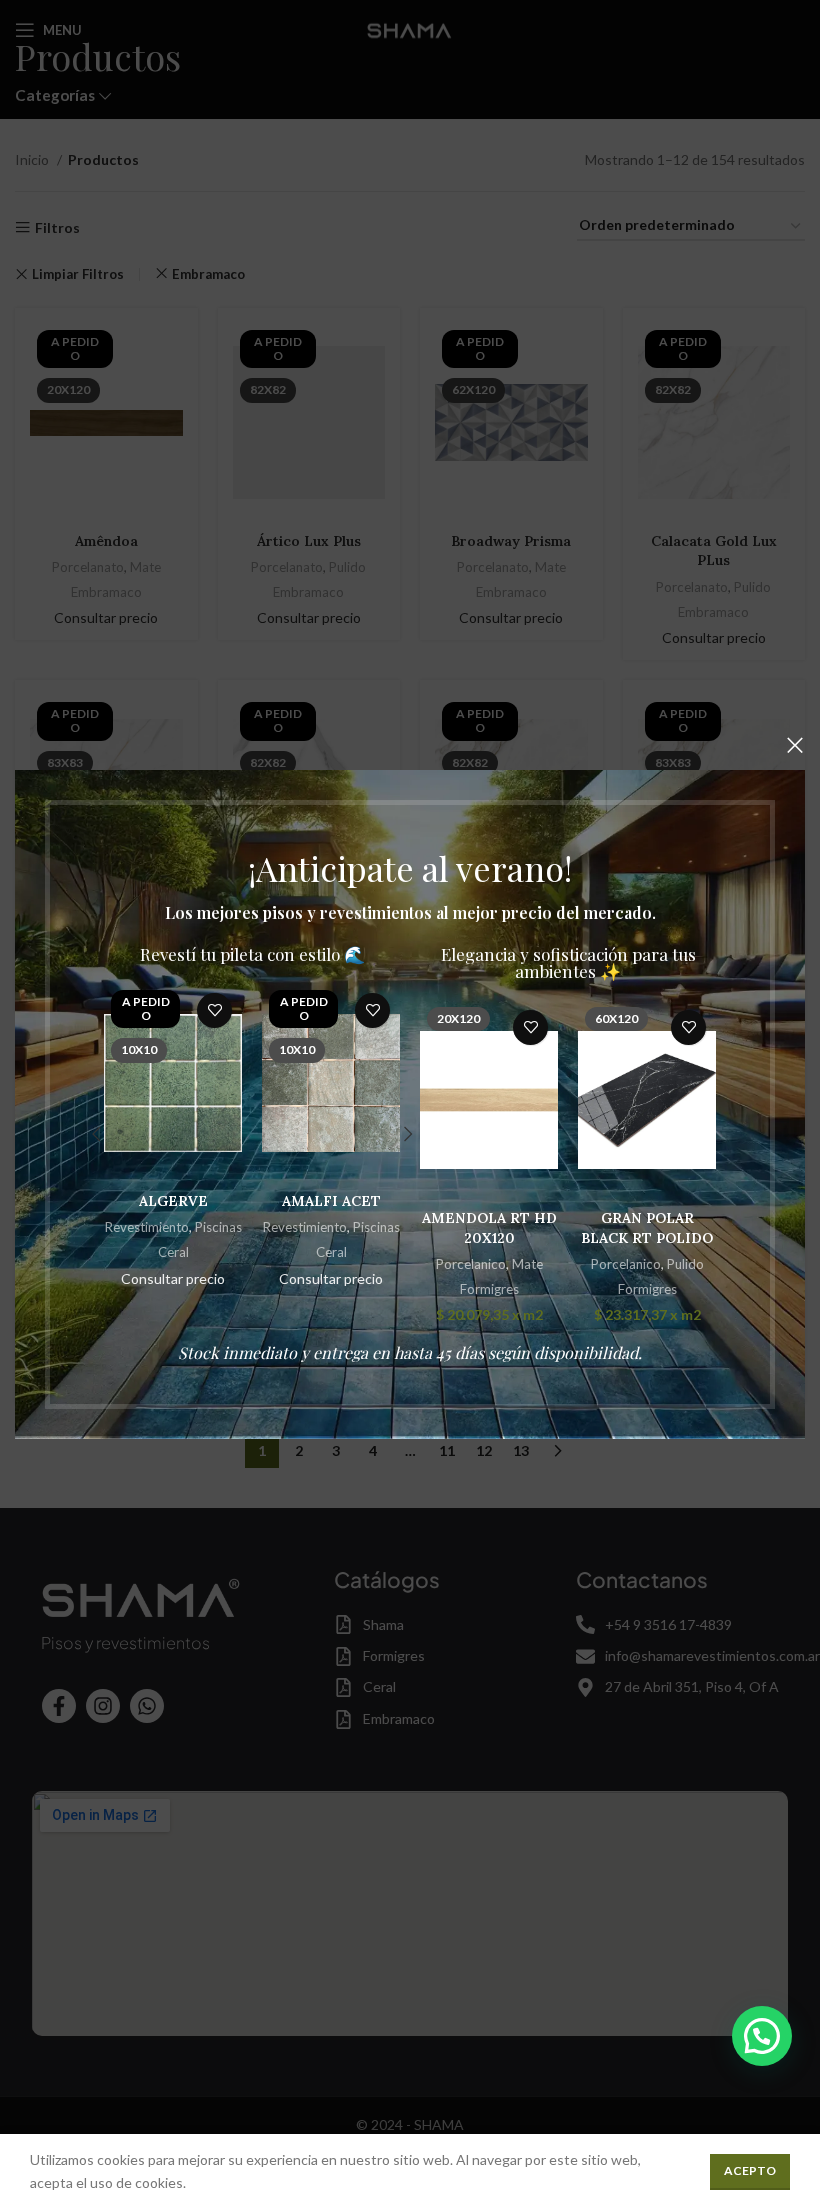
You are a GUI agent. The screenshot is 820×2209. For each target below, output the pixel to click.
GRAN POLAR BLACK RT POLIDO (647, 1228)
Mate (527, 1264)
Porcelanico (471, 1264)
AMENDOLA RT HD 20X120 (489, 1228)
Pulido (685, 1264)
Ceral (173, 1252)
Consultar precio (173, 1278)
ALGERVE (173, 1201)
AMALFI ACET (331, 1201)
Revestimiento (147, 1227)
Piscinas (218, 1227)
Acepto (750, 2170)
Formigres (489, 1289)
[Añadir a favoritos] (214, 1010)
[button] (762, 2036)
